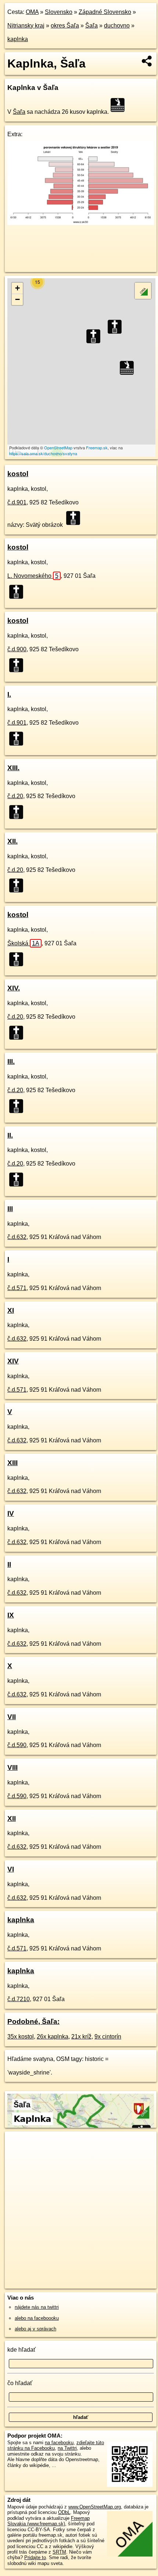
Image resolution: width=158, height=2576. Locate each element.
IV (11, 1513)
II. (10, 1135)
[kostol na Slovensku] (75, 518)
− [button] (17, 299)
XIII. (13, 768)
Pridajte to (35, 2557)
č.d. (17, 502)
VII (12, 1717)
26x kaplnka (53, 2037)
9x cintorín (108, 2037)
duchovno (117, 26)
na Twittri (67, 2448)
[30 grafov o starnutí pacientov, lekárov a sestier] (81, 223)
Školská (23, 943)
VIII (12, 1767)
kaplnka (18, 39)
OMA (32, 12)
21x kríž (81, 2037)
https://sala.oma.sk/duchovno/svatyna (43, 453)
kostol (18, 474)
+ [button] (17, 288)
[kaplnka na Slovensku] (120, 105)
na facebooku (59, 2443)
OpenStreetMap (58, 448)
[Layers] (143, 291)
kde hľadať (21, 2350)
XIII (12, 1463)
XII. (12, 841)
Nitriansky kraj (26, 26)
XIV (13, 1361)
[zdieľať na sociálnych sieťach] (147, 61)
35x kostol (21, 2037)
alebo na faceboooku (37, 2318)
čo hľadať (20, 2383)
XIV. (14, 988)
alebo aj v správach (35, 2329)
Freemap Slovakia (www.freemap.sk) (49, 2521)
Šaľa (91, 26)
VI (11, 1869)
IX (11, 1615)
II (9, 1564)
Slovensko (59, 12)
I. (9, 694)
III (10, 1209)
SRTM (59, 2552)
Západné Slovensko (105, 12)
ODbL (64, 2512)
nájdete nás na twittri (37, 2307)
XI (11, 1310)
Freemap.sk (97, 448)
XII (12, 1818)
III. (11, 1061)
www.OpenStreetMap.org (95, 2507)
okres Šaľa (65, 26)
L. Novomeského (33, 576)
